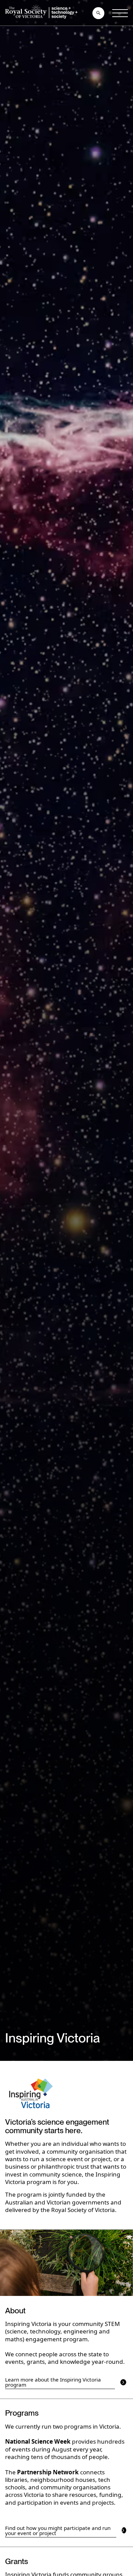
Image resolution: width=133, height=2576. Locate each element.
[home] (43, 13)
